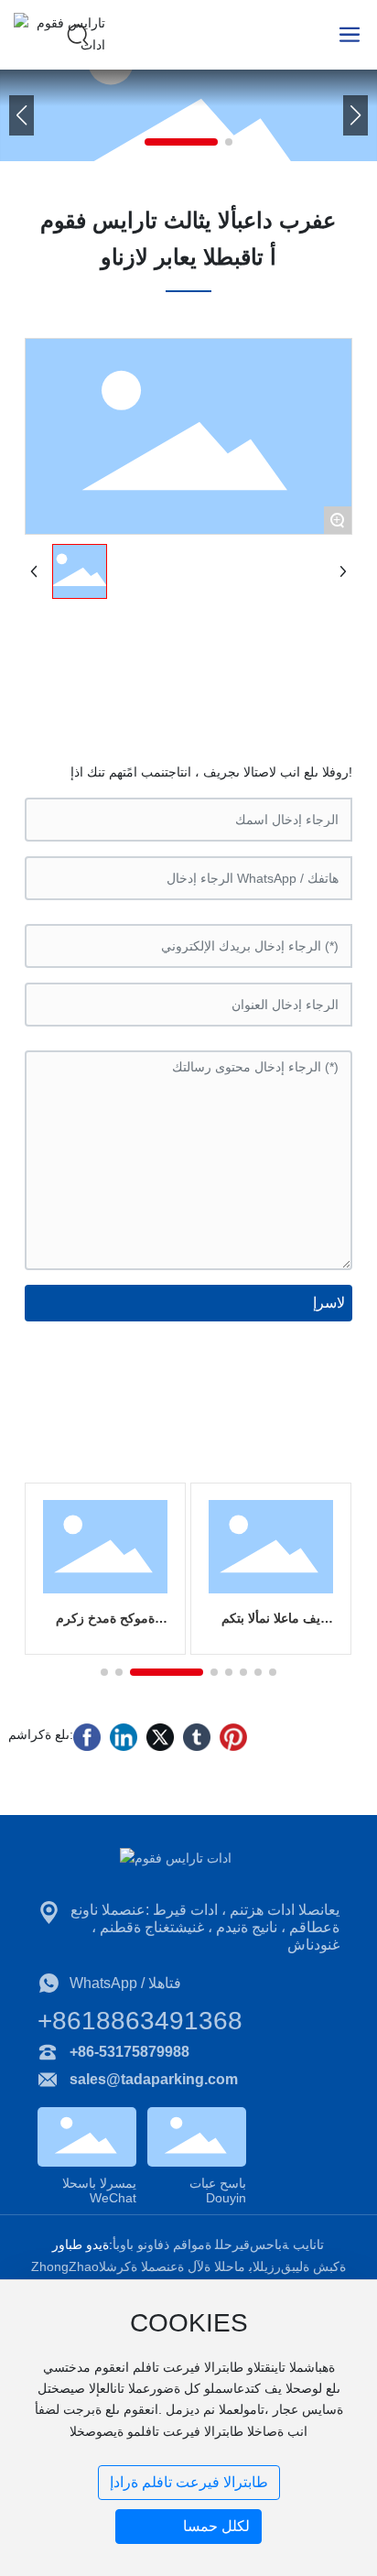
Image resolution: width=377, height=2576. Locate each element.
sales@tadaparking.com (154, 2079)
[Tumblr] (197, 1737)
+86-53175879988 (129, 2052)
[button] (181, 142)
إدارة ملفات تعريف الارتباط (189, 2482)
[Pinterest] (233, 1737)
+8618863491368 (140, 2021)
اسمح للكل (216, 2526)
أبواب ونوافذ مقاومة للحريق (181, 2244)
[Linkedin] (124, 1737)
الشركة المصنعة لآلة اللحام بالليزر (190, 2266)
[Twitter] (160, 1737)
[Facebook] (87, 1737)
